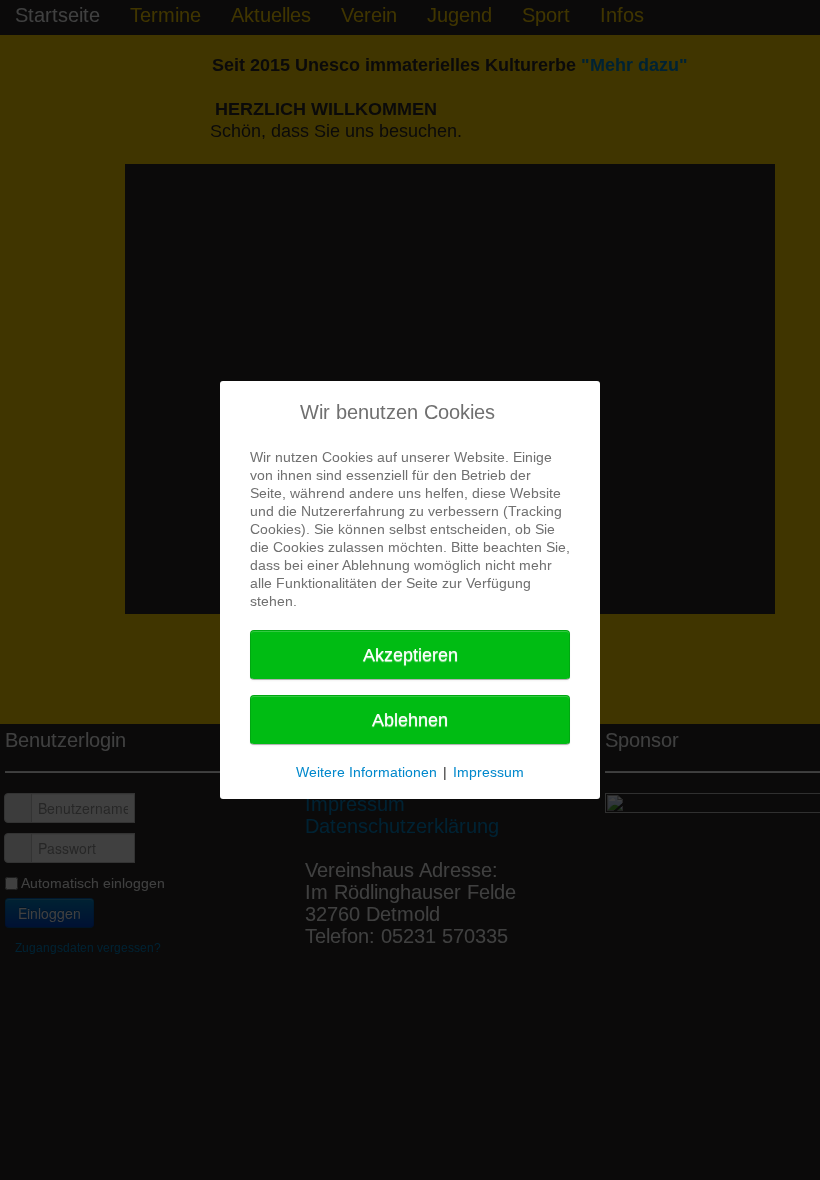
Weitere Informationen (366, 772)
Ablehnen (410, 720)
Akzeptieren (410, 655)
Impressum (488, 772)
